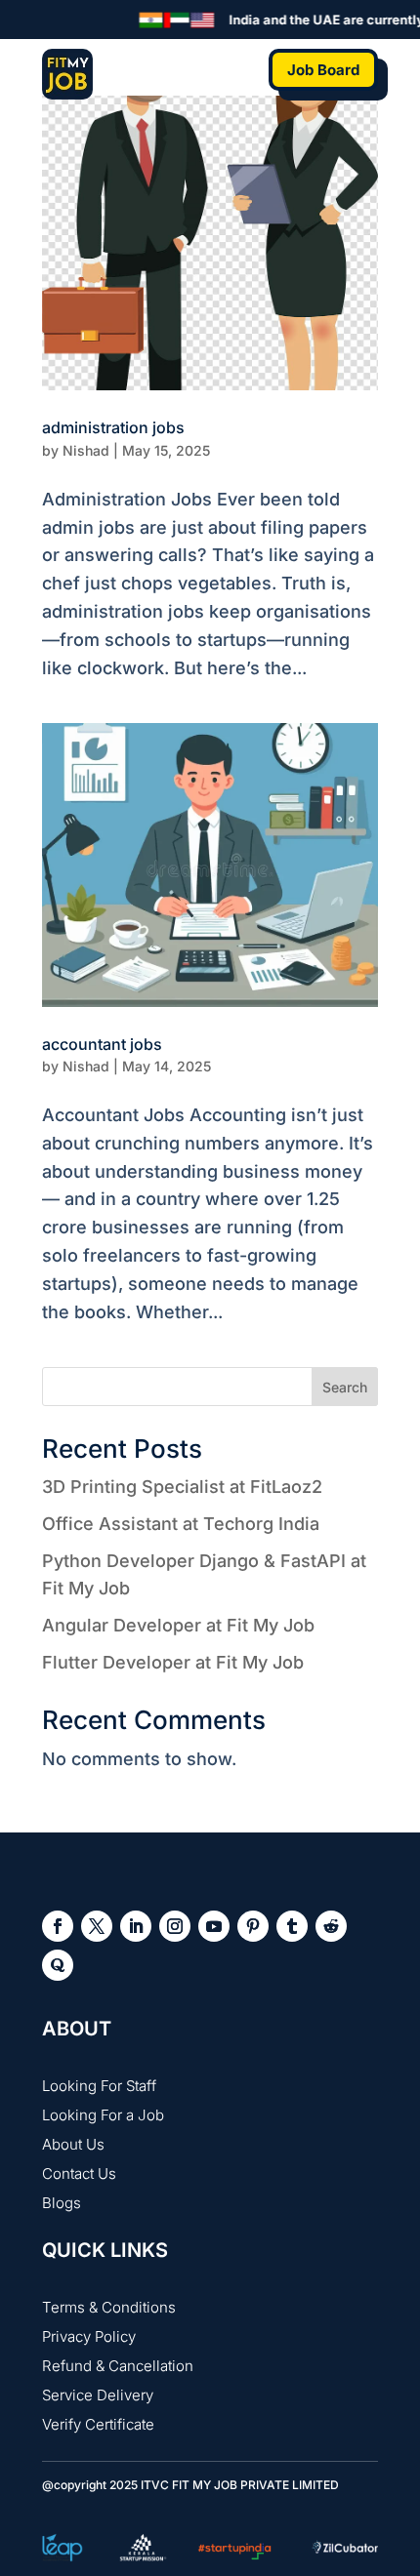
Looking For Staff (99, 2086)
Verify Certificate (98, 2424)
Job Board (323, 70)
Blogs (62, 2203)
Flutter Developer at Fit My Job (173, 1662)
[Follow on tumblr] (292, 1926)
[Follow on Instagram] (175, 1926)
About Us (73, 2144)
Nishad (86, 450)
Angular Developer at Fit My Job (178, 1625)
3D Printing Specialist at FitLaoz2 (182, 1487)
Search (345, 1387)
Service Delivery (98, 2395)
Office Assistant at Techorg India (181, 1524)
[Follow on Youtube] (214, 1926)
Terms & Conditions (109, 2307)
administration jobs (113, 427)
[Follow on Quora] (58, 1965)
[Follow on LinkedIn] (136, 1926)
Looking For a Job (103, 2115)
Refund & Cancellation (118, 2366)
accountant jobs (102, 1044)
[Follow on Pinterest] (253, 1926)
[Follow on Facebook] (58, 1926)
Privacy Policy (89, 2336)
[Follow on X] (97, 1926)
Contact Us (79, 2173)
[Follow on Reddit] (331, 1926)
